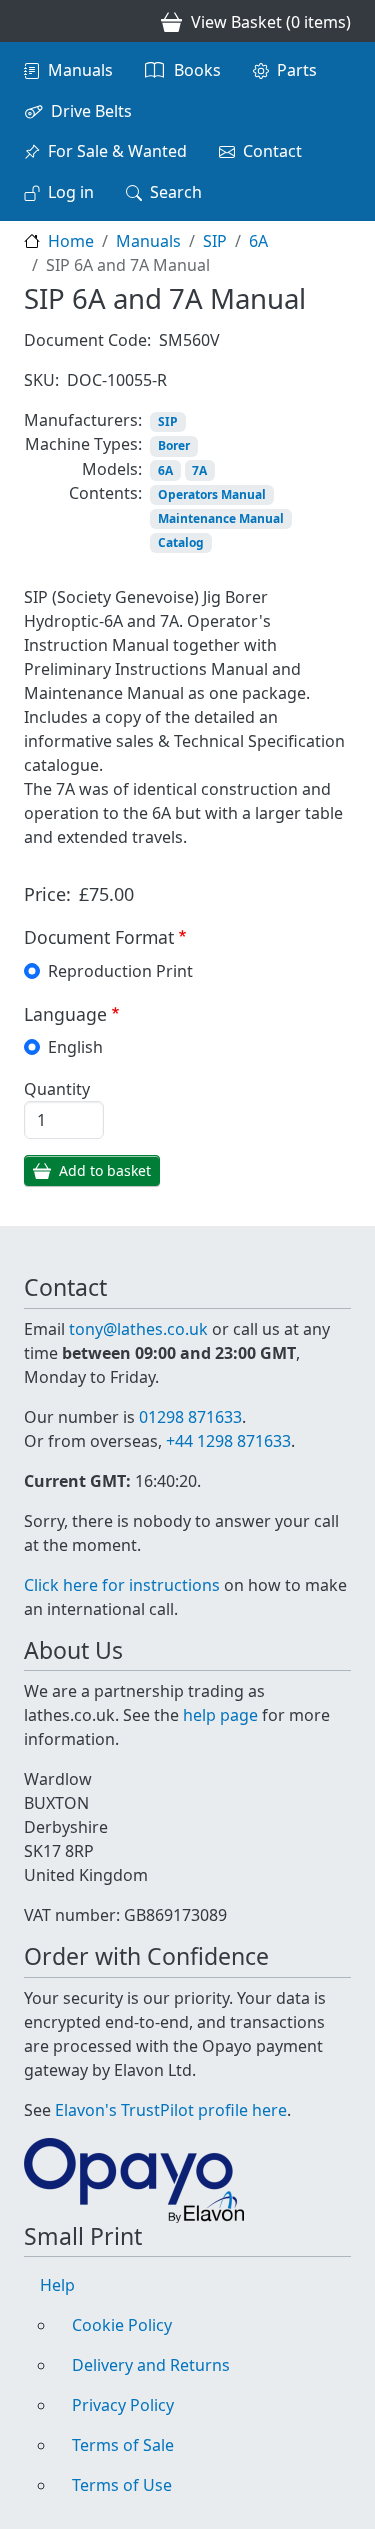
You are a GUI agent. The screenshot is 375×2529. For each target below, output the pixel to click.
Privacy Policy (123, 2405)
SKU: (41, 380)
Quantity (57, 1089)
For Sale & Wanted (117, 151)
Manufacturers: (83, 420)
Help (57, 2285)
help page (220, 1715)
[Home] (32, 21)
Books (197, 70)
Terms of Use (122, 2485)
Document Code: (87, 340)
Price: (47, 894)
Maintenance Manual (221, 518)
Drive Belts (91, 111)
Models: (112, 469)
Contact (272, 151)
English (75, 1047)
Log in (71, 192)
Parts (297, 70)
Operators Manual (212, 494)
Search (176, 192)
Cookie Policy (122, 2325)
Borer (174, 445)
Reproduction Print (120, 971)
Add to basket (105, 1170)
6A (258, 241)
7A (199, 470)
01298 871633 (190, 1417)
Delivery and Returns (151, 2365)
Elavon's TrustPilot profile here (171, 2110)
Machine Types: (83, 444)
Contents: (105, 493)
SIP (215, 241)
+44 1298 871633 (228, 1441)
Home (71, 241)
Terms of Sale (123, 2445)
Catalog (181, 542)
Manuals (80, 70)
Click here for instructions (122, 1585)
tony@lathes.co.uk (138, 1329)
